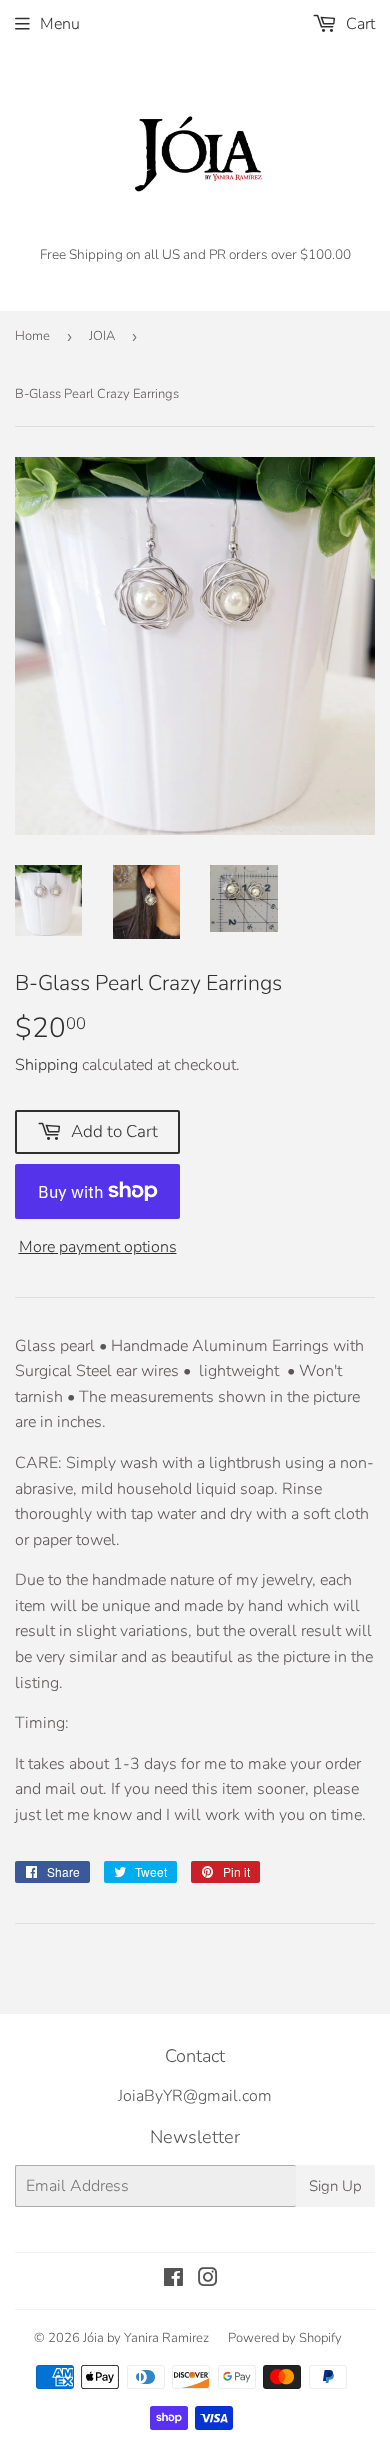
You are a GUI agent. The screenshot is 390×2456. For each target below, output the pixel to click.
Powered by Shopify (285, 2338)
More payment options (98, 1247)
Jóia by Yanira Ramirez (146, 2338)
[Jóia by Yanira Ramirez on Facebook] (173, 2280)
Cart (358, 24)
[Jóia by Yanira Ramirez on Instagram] (208, 2280)
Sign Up (335, 2186)
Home (32, 336)
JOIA (102, 336)
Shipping (46, 1065)
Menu (60, 24)
